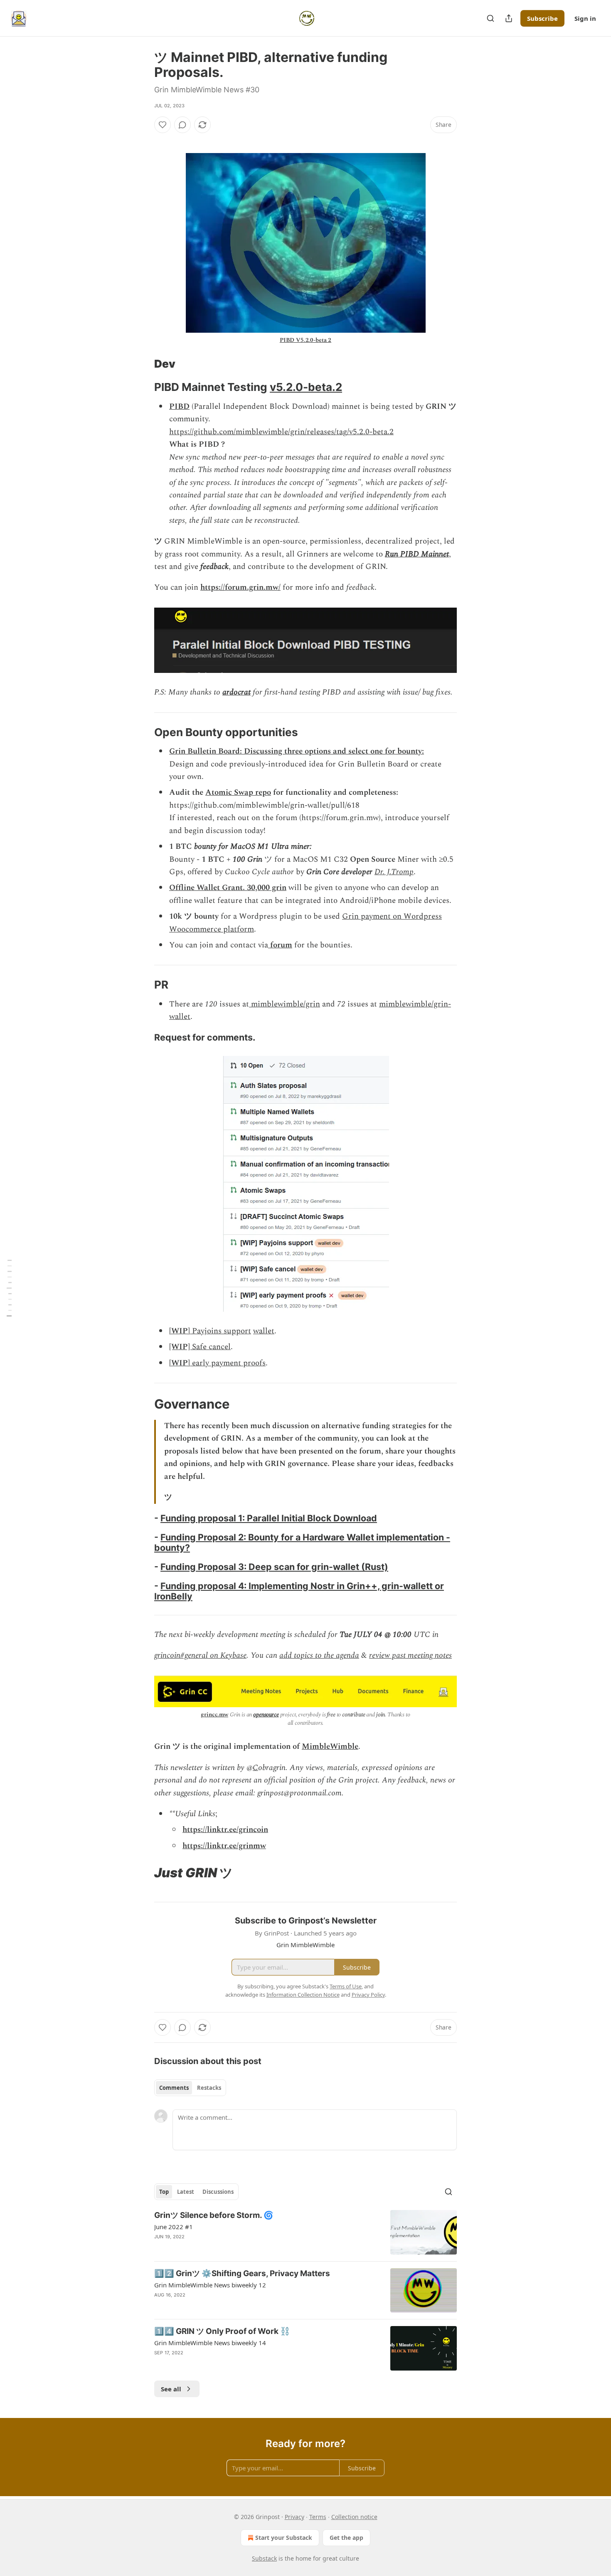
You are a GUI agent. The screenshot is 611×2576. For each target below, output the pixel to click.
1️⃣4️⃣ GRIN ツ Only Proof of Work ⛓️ (222, 2331)
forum (280, 945)
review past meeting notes (410, 1655)
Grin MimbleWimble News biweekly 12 (210, 2285)
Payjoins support (221, 1331)
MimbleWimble (330, 1747)
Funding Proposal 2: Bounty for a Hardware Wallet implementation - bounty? (302, 1542)
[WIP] (180, 1331)
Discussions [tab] (218, 2192)
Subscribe (542, 18)
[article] (305, 2232)
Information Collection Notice (303, 1995)
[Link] (143, 364)
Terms (318, 2517)
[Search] (490, 18)
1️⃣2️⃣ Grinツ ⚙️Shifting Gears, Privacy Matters (242, 2273)
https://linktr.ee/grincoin (225, 1830)
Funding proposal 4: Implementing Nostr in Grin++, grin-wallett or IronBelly (299, 1591)
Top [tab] (164, 2192)
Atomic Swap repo (238, 792)
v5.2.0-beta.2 (306, 387)
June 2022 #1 (174, 2227)
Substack (264, 2558)
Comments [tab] (174, 2088)
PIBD (179, 407)
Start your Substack (284, 2538)
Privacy (294, 2517)
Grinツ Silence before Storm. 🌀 (214, 2215)
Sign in (585, 18)
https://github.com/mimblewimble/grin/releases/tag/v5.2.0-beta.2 (281, 432)
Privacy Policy (368, 1995)
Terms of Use (346, 1986)
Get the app (346, 2538)
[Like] (163, 125)
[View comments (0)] (182, 125)
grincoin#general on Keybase (200, 1655)
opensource (266, 1714)
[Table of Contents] (9, 1288)
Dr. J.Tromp (394, 872)
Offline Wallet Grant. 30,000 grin (228, 888)
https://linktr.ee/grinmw (224, 1846)
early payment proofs (228, 1363)
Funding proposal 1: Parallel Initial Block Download (269, 1518)
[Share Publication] (509, 18)
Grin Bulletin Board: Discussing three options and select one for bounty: (297, 751)
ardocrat (237, 692)
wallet (264, 1331)
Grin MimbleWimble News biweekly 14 (210, 2343)
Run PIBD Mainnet (417, 554)
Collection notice (354, 2517)
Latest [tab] (186, 2192)
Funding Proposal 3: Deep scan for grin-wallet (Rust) (274, 1567)
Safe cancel (211, 1347)
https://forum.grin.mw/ (240, 587)
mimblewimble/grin (285, 1004)
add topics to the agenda (319, 1655)
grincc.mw (214, 1714)
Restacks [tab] (209, 2088)
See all (171, 2389)
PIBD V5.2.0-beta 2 (305, 340)
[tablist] (190, 2088)
